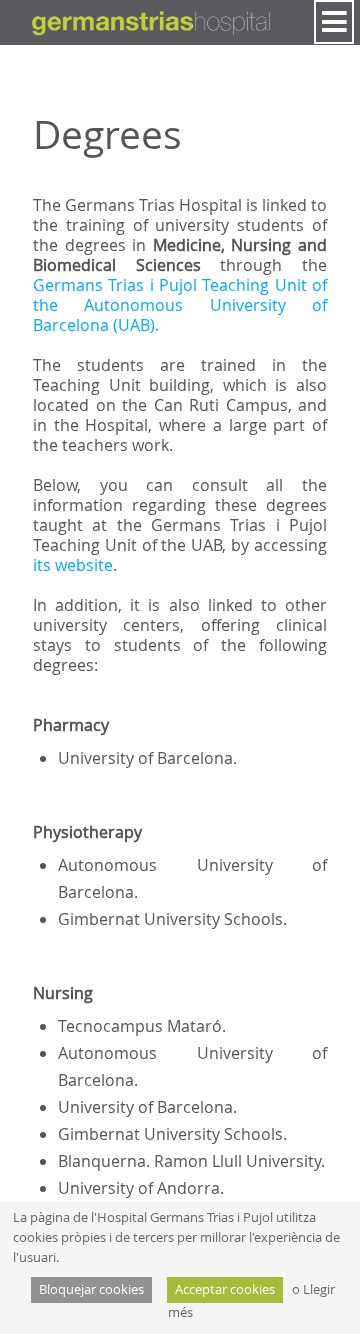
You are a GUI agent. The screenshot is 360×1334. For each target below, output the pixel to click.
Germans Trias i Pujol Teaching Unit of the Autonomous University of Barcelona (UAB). (180, 305)
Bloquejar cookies (91, 1289)
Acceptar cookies (225, 1289)
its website (73, 565)
